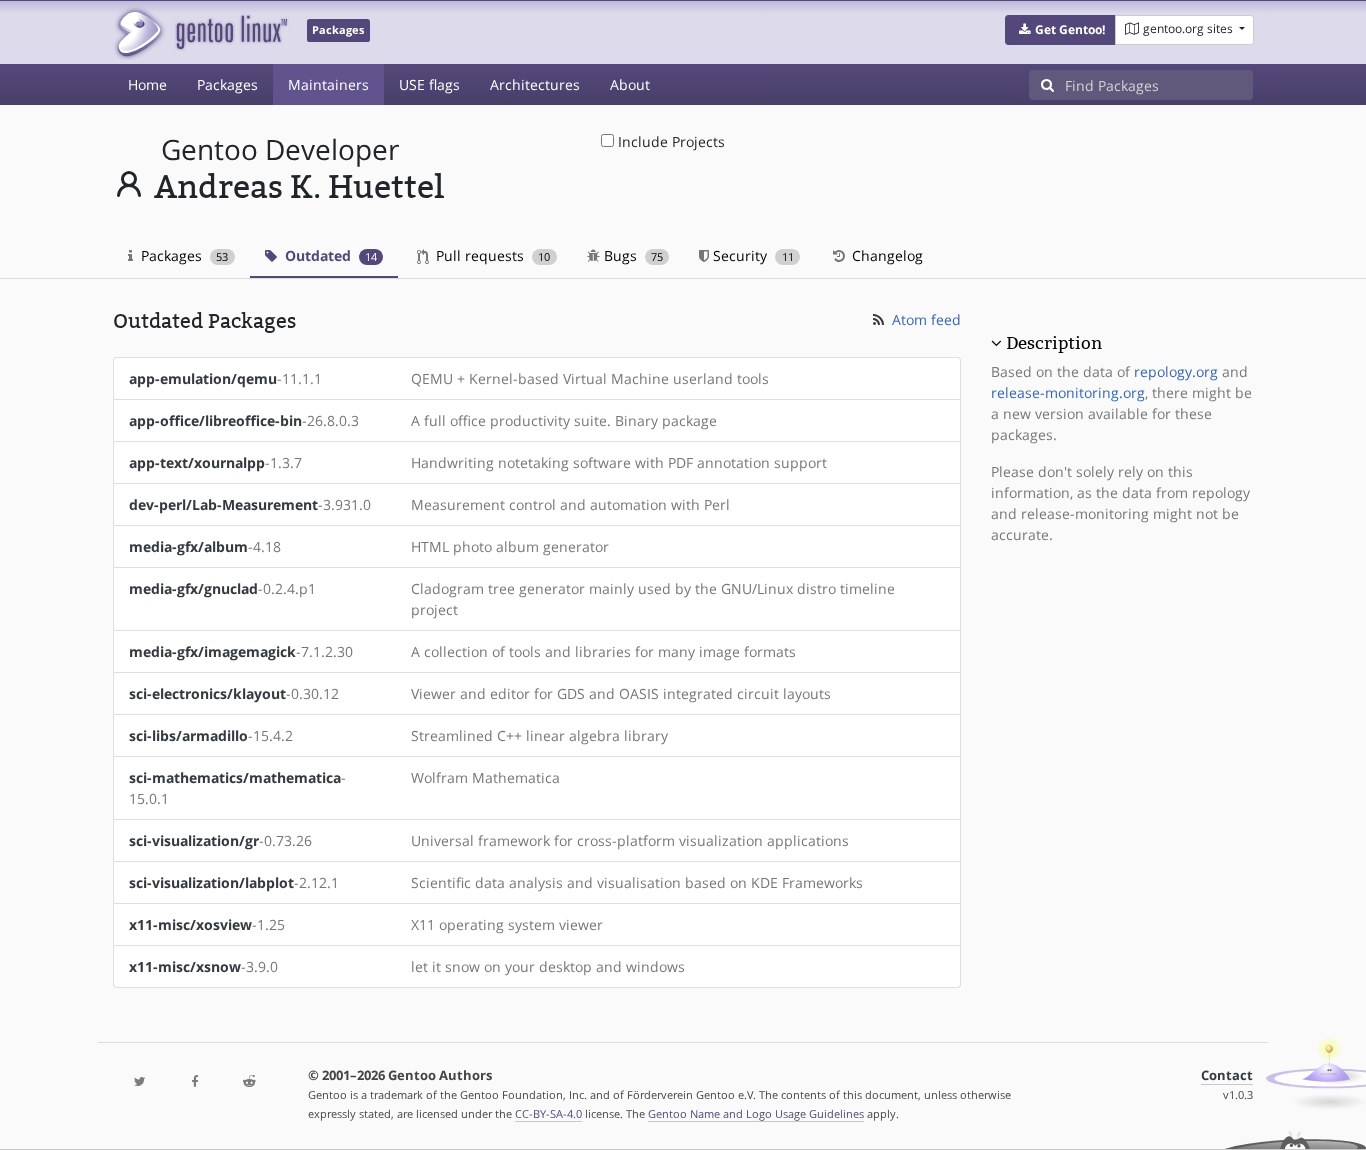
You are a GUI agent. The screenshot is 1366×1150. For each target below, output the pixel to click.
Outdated (329, 255)
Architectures (535, 84)
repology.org (1176, 371)
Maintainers (328, 84)
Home (147, 84)
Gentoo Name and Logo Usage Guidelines (756, 1113)
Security (751, 255)
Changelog (885, 255)
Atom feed (924, 319)
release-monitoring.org (1068, 392)
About (630, 84)
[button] (1060, 30)
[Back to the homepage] (200, 32)
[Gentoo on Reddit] (249, 1082)
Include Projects (669, 141)
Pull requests (491, 255)
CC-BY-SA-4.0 (548, 1113)
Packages (227, 84)
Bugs (631, 255)
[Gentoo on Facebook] (194, 1082)
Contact (1227, 1075)
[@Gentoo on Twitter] (140, 1082)
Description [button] (1054, 343)
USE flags (429, 84)
